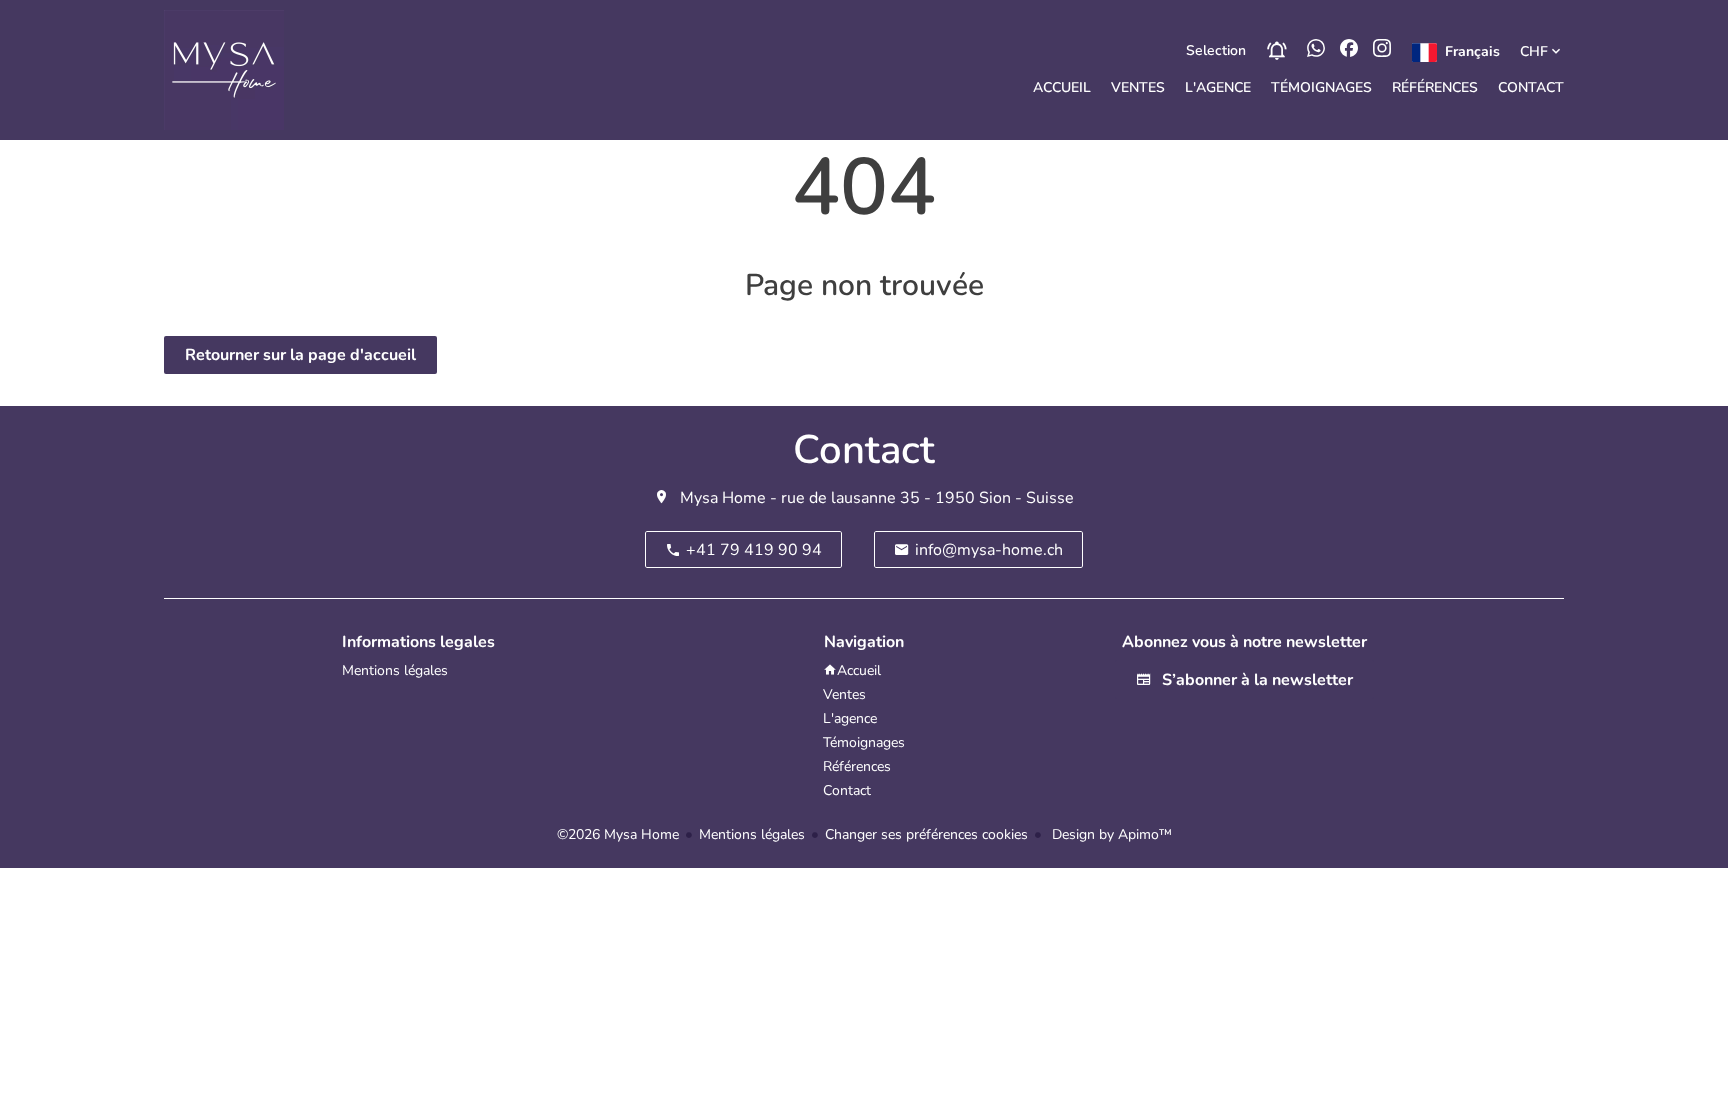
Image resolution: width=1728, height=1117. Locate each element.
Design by (1110, 834)
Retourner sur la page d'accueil (300, 355)
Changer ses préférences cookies (926, 834)
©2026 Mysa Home (618, 834)
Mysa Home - (728, 498)
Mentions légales (752, 834)
